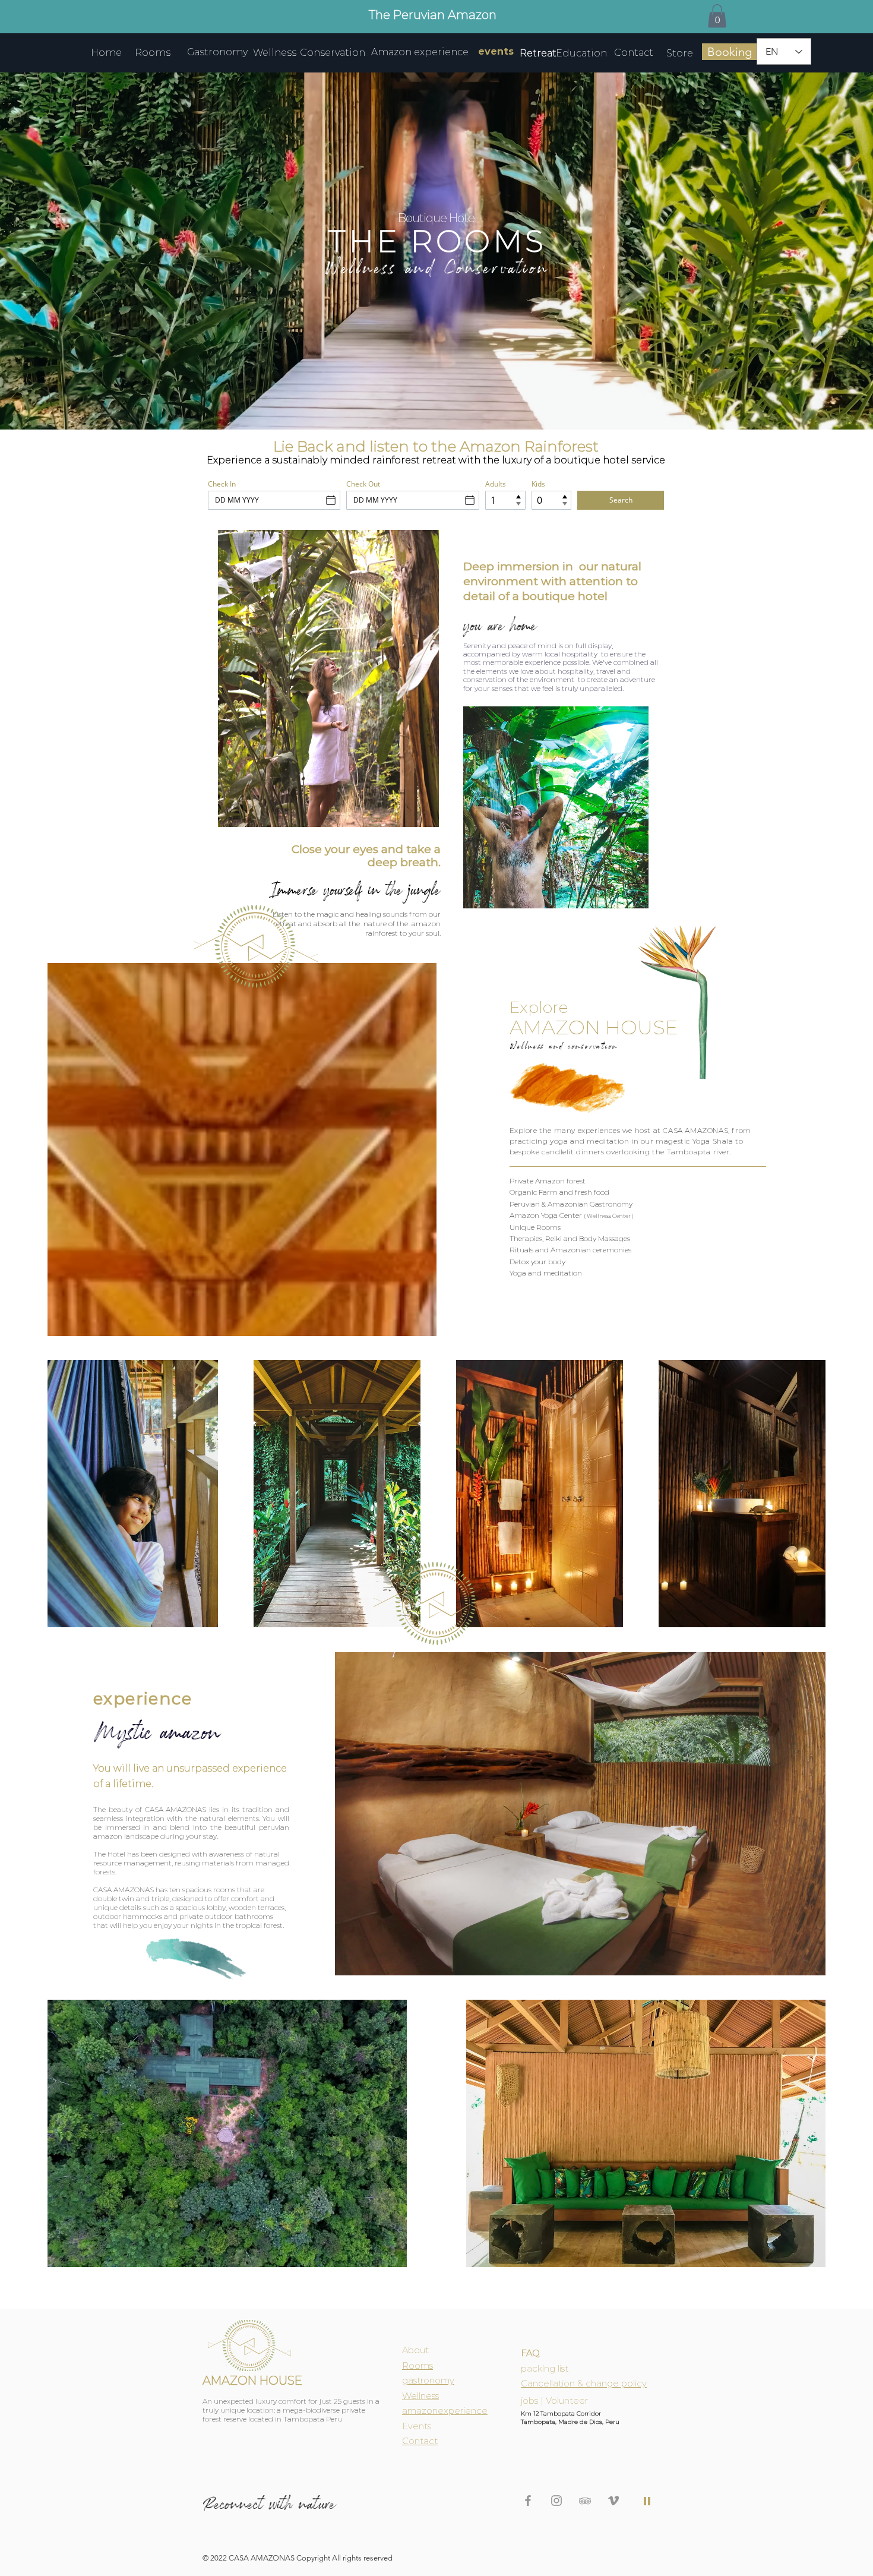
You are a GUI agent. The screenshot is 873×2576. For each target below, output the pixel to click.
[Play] (647, 2501)
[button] (717, 16)
